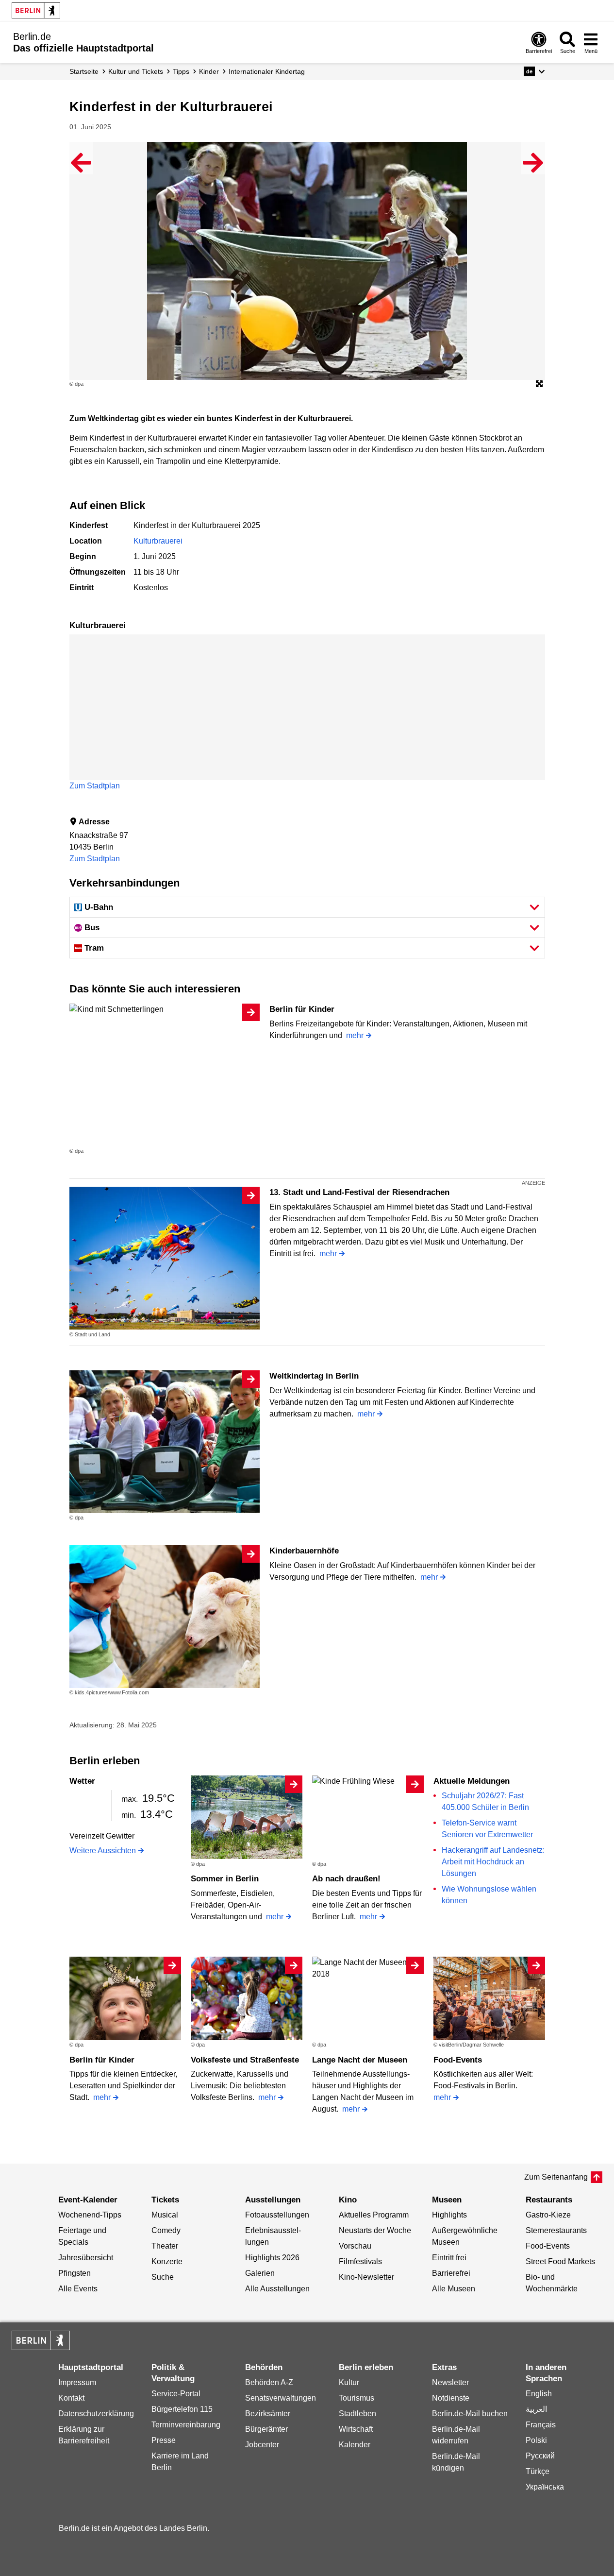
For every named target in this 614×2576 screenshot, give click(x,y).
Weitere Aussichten (103, 1851)
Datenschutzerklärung (96, 2414)
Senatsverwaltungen (281, 2398)
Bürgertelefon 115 (182, 2409)
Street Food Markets (560, 2261)
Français (541, 2425)
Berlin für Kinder (302, 1009)
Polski (536, 2440)
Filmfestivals (360, 2261)
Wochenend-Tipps (90, 2215)
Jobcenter (262, 2445)
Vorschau (355, 2246)
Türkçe (538, 2471)
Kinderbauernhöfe (304, 1551)
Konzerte (167, 2261)
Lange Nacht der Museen (360, 2060)
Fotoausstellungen (277, 2215)
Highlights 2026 (272, 2258)
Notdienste (451, 2398)
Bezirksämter (268, 2414)
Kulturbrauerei (158, 541)
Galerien (260, 2273)
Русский (540, 2456)
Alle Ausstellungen (277, 2289)
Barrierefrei (451, 2273)
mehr (355, 1035)
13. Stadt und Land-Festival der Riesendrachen (359, 1192)
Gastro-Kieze (548, 2215)
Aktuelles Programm (374, 2215)
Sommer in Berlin (225, 1879)
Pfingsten (75, 2273)
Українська (545, 2487)
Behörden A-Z (269, 2382)
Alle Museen (454, 2289)
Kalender (355, 2445)
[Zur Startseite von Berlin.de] (41, 2347)
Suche (163, 2277)
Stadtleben (357, 2414)
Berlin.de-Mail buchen (470, 2414)
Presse (164, 2440)
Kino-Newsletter (366, 2277)
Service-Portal (176, 2394)
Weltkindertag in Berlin (314, 1376)
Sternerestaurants (556, 2230)
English (539, 2394)
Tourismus (357, 2398)
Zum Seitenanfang (556, 2177)
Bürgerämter (266, 2429)
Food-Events (458, 2060)
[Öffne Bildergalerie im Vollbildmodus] (539, 384)
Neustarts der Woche (375, 2230)
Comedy (166, 2230)
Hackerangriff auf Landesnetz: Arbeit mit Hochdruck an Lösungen (493, 1862)
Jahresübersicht (86, 2258)
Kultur (349, 2382)
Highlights (449, 2215)
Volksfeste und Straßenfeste (245, 2060)
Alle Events (78, 2289)
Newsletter (450, 2382)
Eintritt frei (449, 2258)
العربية (536, 2409)
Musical (165, 2215)
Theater (165, 2246)
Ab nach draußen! (346, 1879)
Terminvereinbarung (186, 2425)
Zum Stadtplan (95, 786)
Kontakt (71, 2398)
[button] (534, 71)
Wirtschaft (356, 2429)
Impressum (77, 2382)
